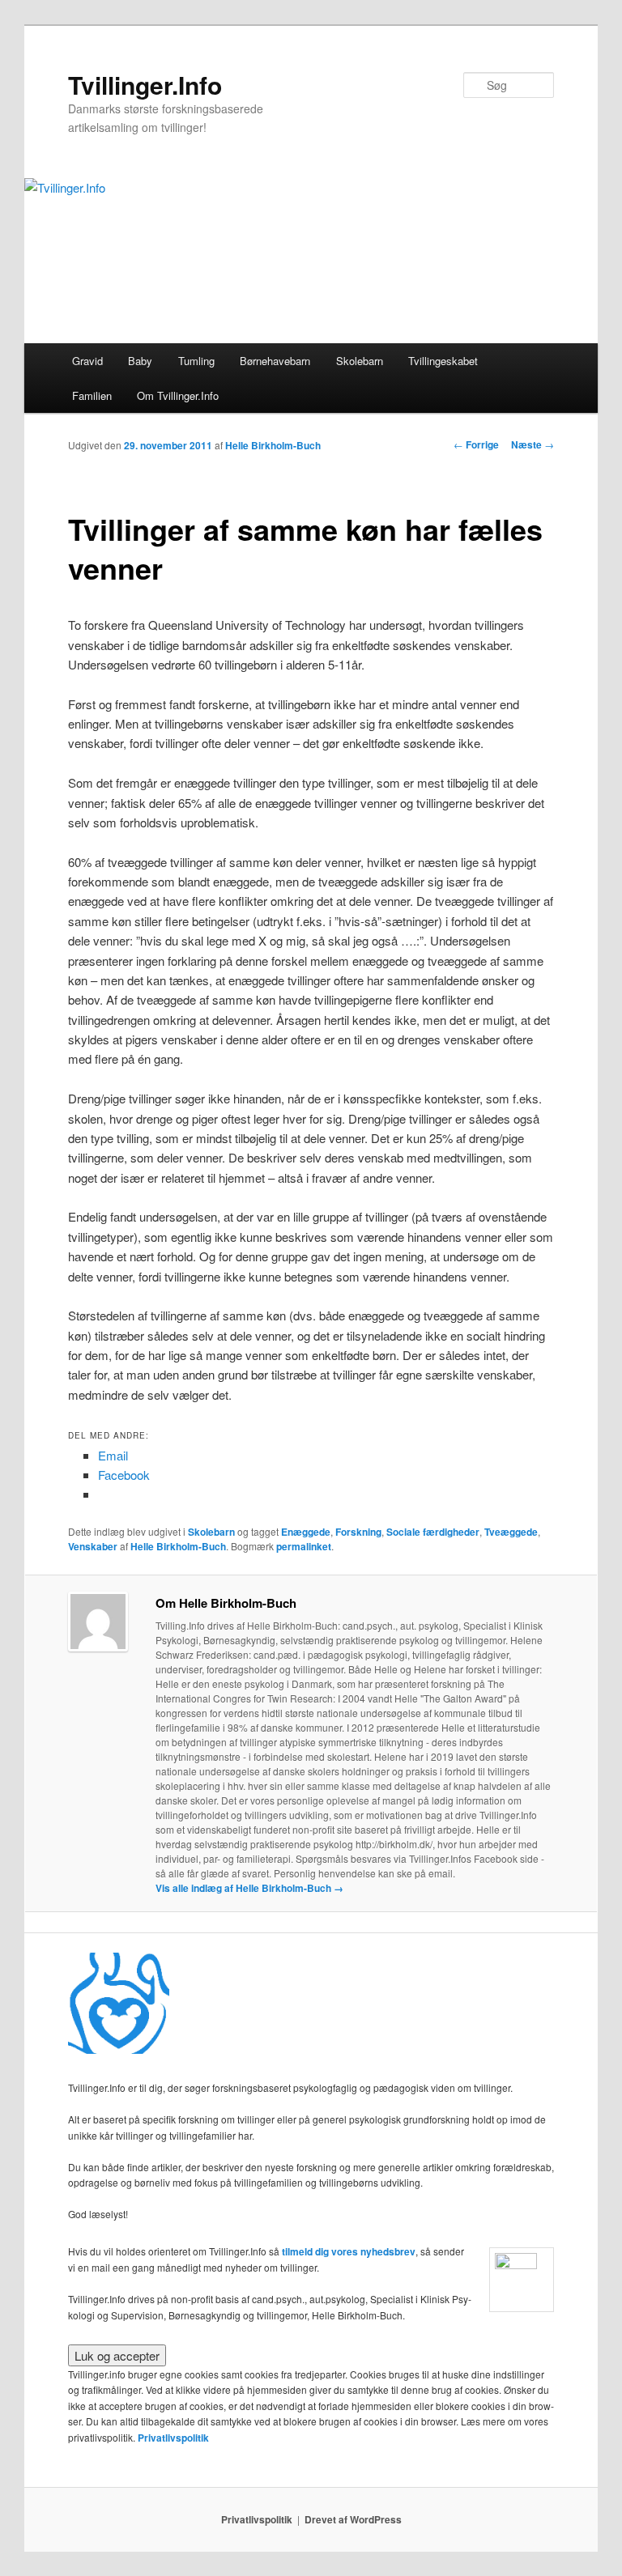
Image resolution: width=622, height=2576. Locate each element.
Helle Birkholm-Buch (273, 445)
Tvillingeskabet (443, 361)
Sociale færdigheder (433, 1532)
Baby (140, 361)
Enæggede (306, 1532)
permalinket (304, 1546)
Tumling (196, 361)
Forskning (358, 1532)
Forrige (476, 444)
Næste (533, 444)
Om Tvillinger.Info (178, 395)
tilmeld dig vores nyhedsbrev (349, 2251)
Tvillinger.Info (145, 85)
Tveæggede (511, 1532)
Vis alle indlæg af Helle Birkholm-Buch (249, 1888)
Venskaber (93, 1546)
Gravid (87, 361)
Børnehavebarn (275, 361)
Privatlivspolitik (173, 2438)
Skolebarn (360, 361)
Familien (92, 395)
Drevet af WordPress (353, 2519)
